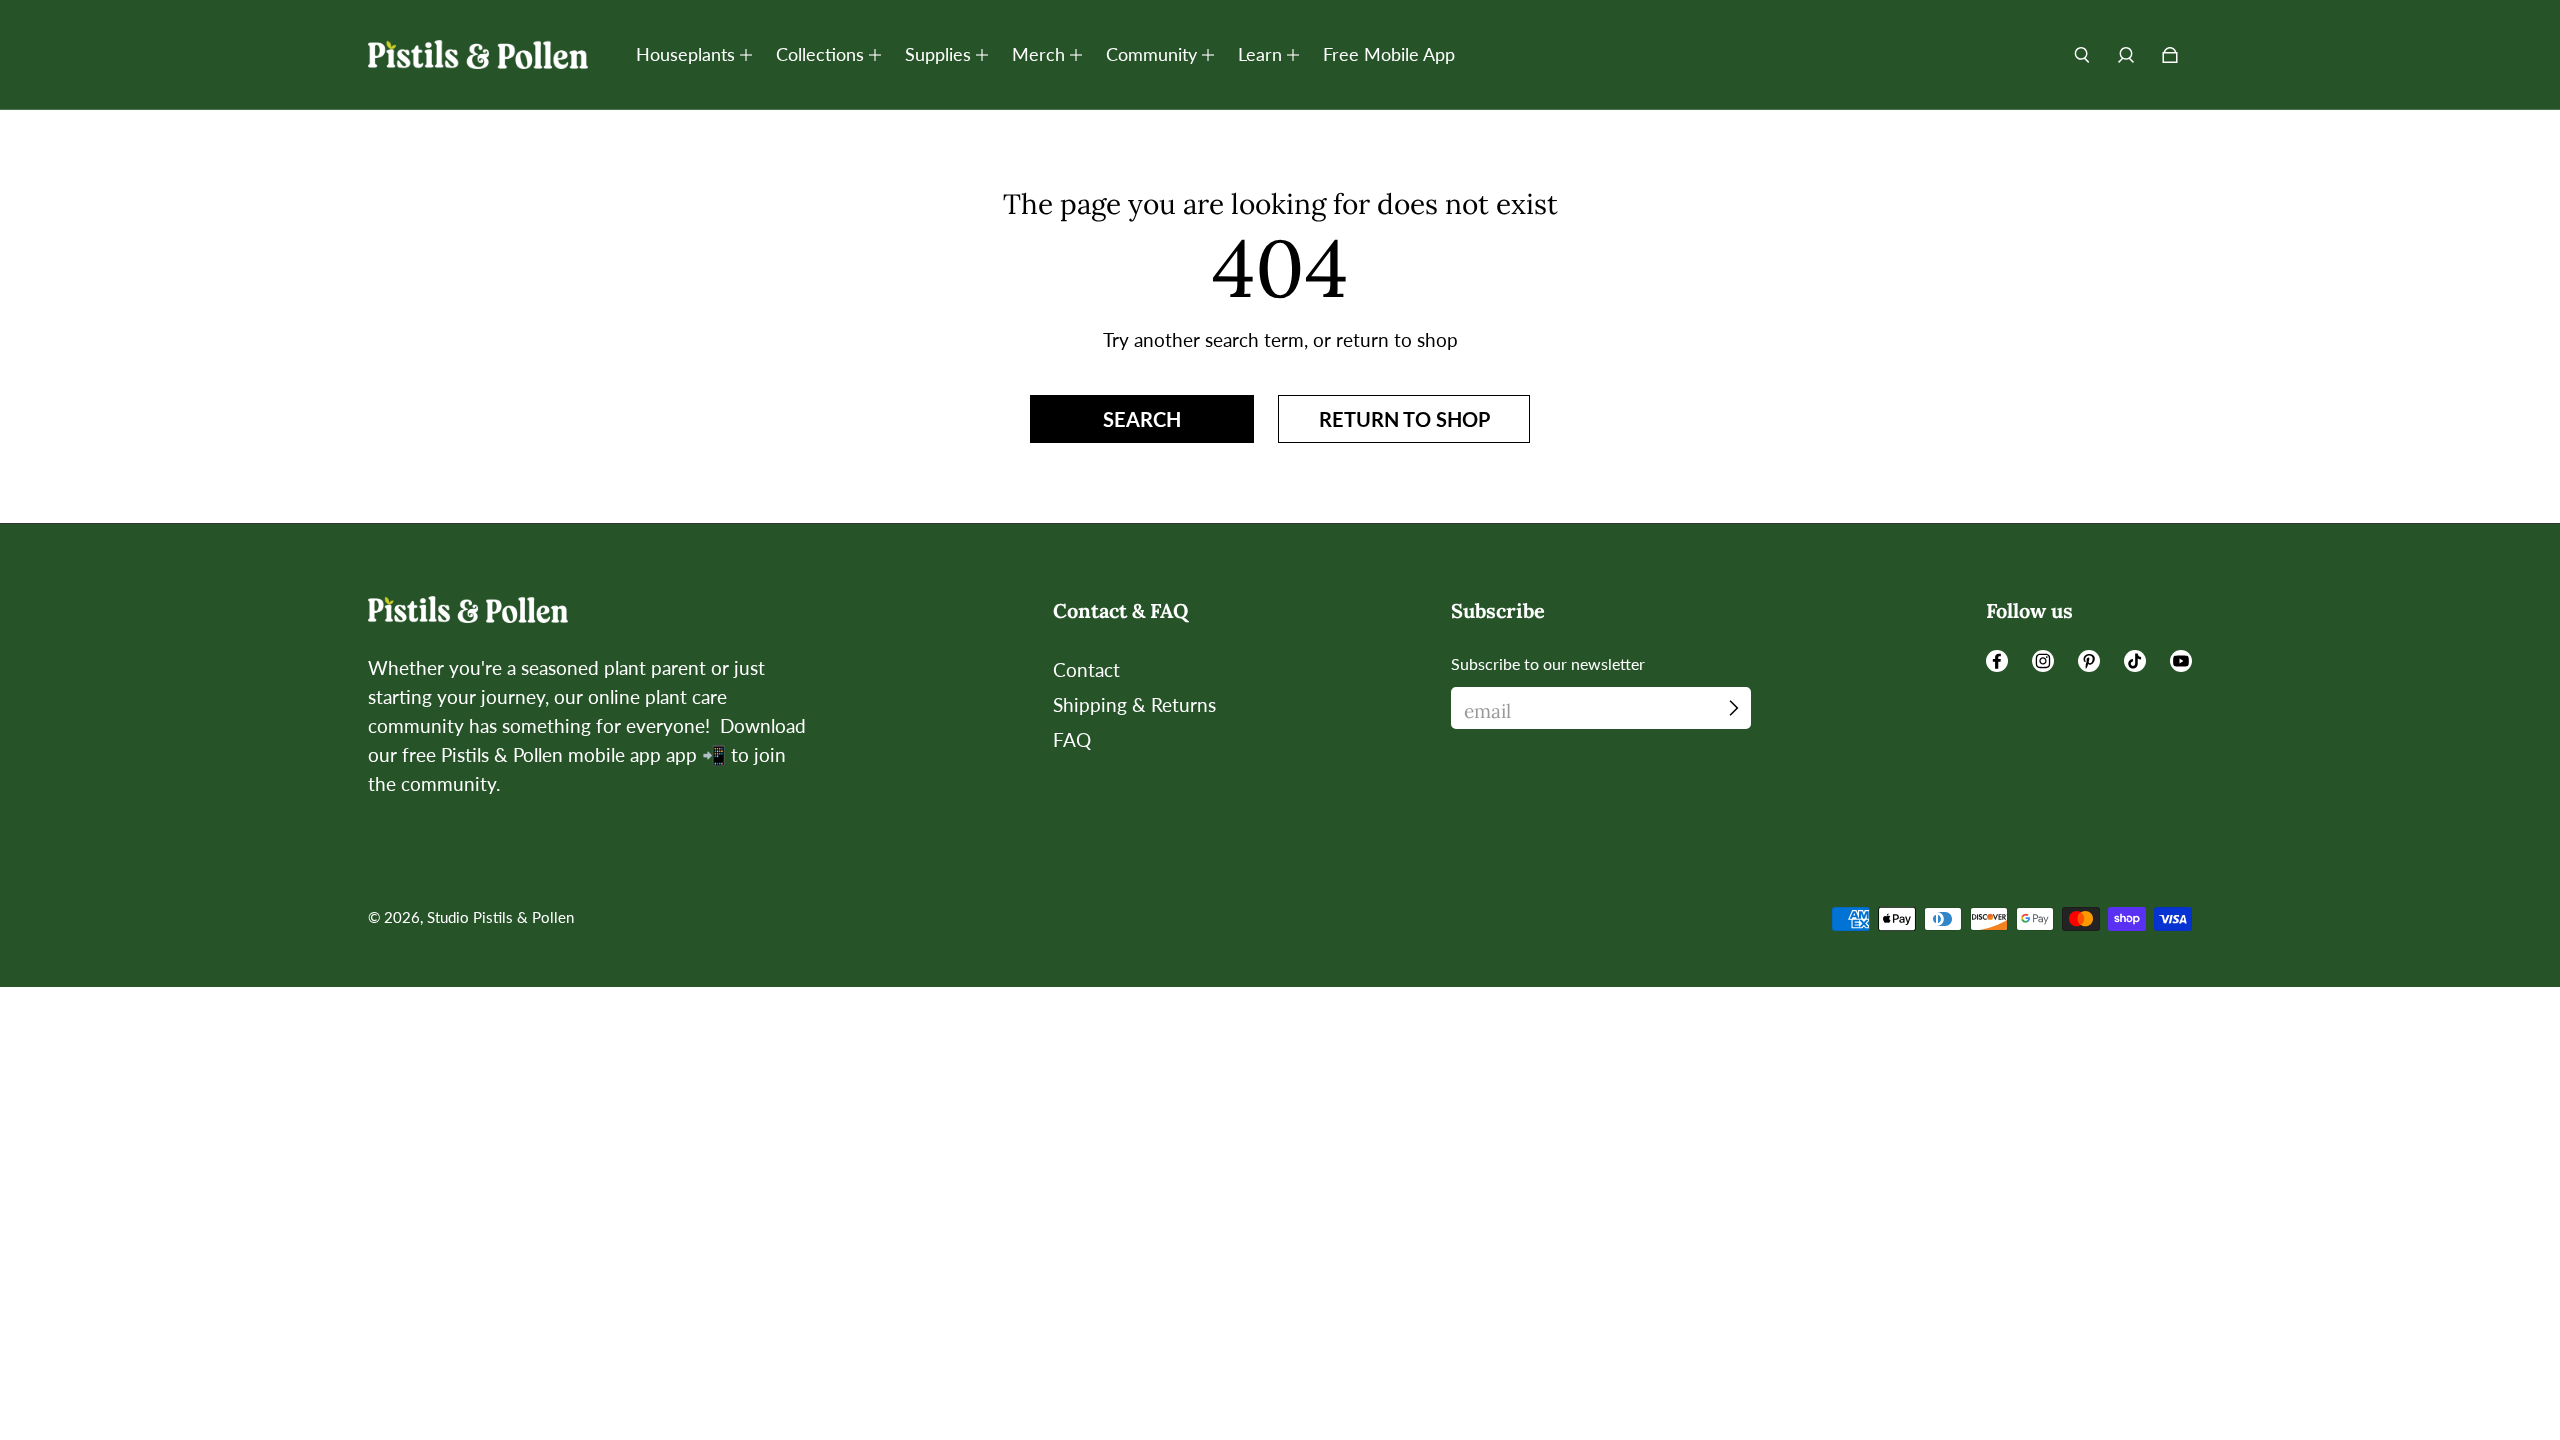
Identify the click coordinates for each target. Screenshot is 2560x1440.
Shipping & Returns (1134, 704)
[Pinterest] (2089, 661)
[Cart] (2170, 55)
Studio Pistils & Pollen (500, 917)
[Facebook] (1997, 661)
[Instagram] (2043, 661)
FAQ (1072, 739)
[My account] (2126, 55)
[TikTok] (2135, 661)
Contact (1086, 669)
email (1487, 711)
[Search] (2082, 55)
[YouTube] (2181, 661)
